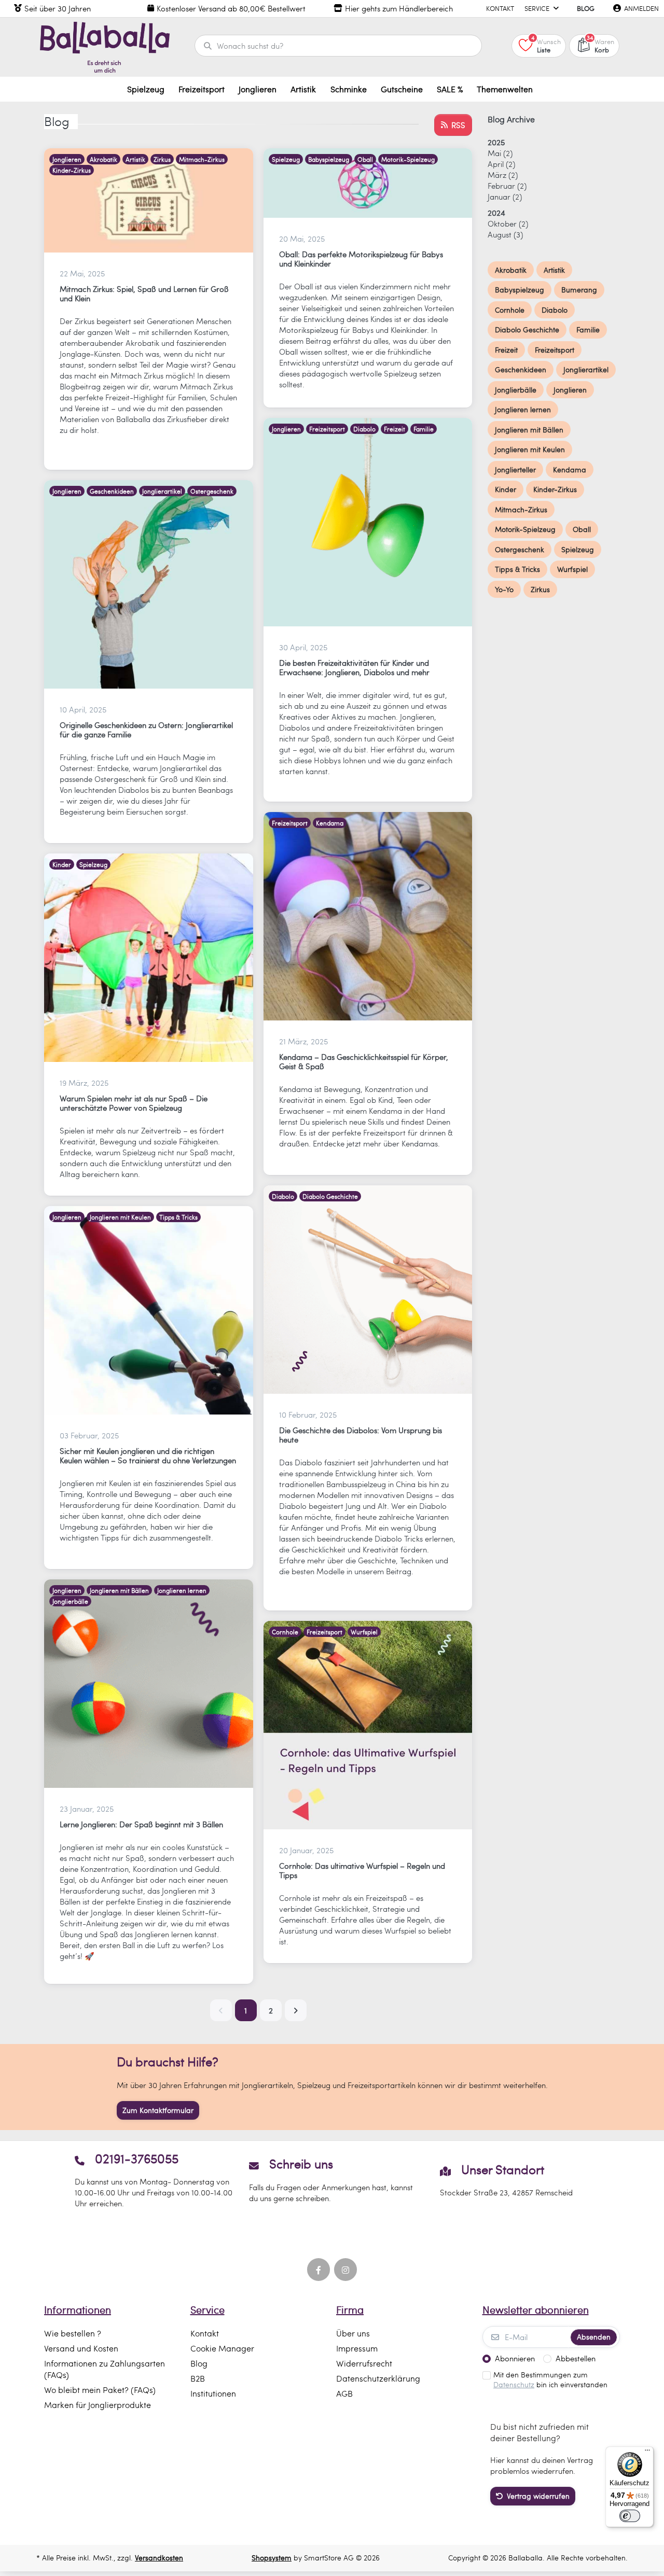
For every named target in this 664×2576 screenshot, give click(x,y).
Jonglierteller (515, 470)
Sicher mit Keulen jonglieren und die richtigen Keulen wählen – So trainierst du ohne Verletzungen (148, 1455)
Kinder (62, 864)
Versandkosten (159, 2558)
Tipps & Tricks (178, 1217)
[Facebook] (319, 2270)
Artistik (135, 159)
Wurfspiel (364, 1632)
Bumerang (579, 290)
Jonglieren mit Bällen (119, 1590)
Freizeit (395, 429)
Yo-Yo (504, 589)
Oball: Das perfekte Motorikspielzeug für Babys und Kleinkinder (361, 259)
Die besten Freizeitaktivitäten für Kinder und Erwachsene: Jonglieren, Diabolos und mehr (354, 667)
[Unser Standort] (506, 2180)
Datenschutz (514, 2384)
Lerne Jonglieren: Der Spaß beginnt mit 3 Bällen (141, 1824)
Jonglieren (67, 159)
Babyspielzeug (329, 159)
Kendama (330, 823)
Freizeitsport (327, 429)
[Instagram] (345, 2270)
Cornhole (285, 1632)
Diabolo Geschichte (330, 1196)
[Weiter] (296, 2010)
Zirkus (162, 159)
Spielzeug (286, 159)
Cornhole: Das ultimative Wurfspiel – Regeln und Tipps (362, 1870)
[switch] (630, 2516)
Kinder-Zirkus (72, 170)
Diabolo (364, 429)
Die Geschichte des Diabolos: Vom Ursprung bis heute (361, 1435)
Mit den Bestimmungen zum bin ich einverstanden (550, 2380)
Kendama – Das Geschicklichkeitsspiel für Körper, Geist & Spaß (364, 1061)
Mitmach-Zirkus (202, 159)
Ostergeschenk (212, 491)
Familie (424, 429)
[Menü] (647, 2453)
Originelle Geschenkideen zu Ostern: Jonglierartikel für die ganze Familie (146, 730)
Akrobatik (103, 159)
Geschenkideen (112, 491)
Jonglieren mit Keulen (120, 1217)
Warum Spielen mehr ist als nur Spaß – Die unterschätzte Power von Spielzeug (134, 1103)
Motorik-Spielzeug (408, 159)
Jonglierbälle (70, 1601)
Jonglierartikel (162, 491)
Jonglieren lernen (182, 1590)
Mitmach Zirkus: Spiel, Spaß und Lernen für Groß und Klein (144, 293)
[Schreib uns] (332, 2180)
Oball (365, 159)
